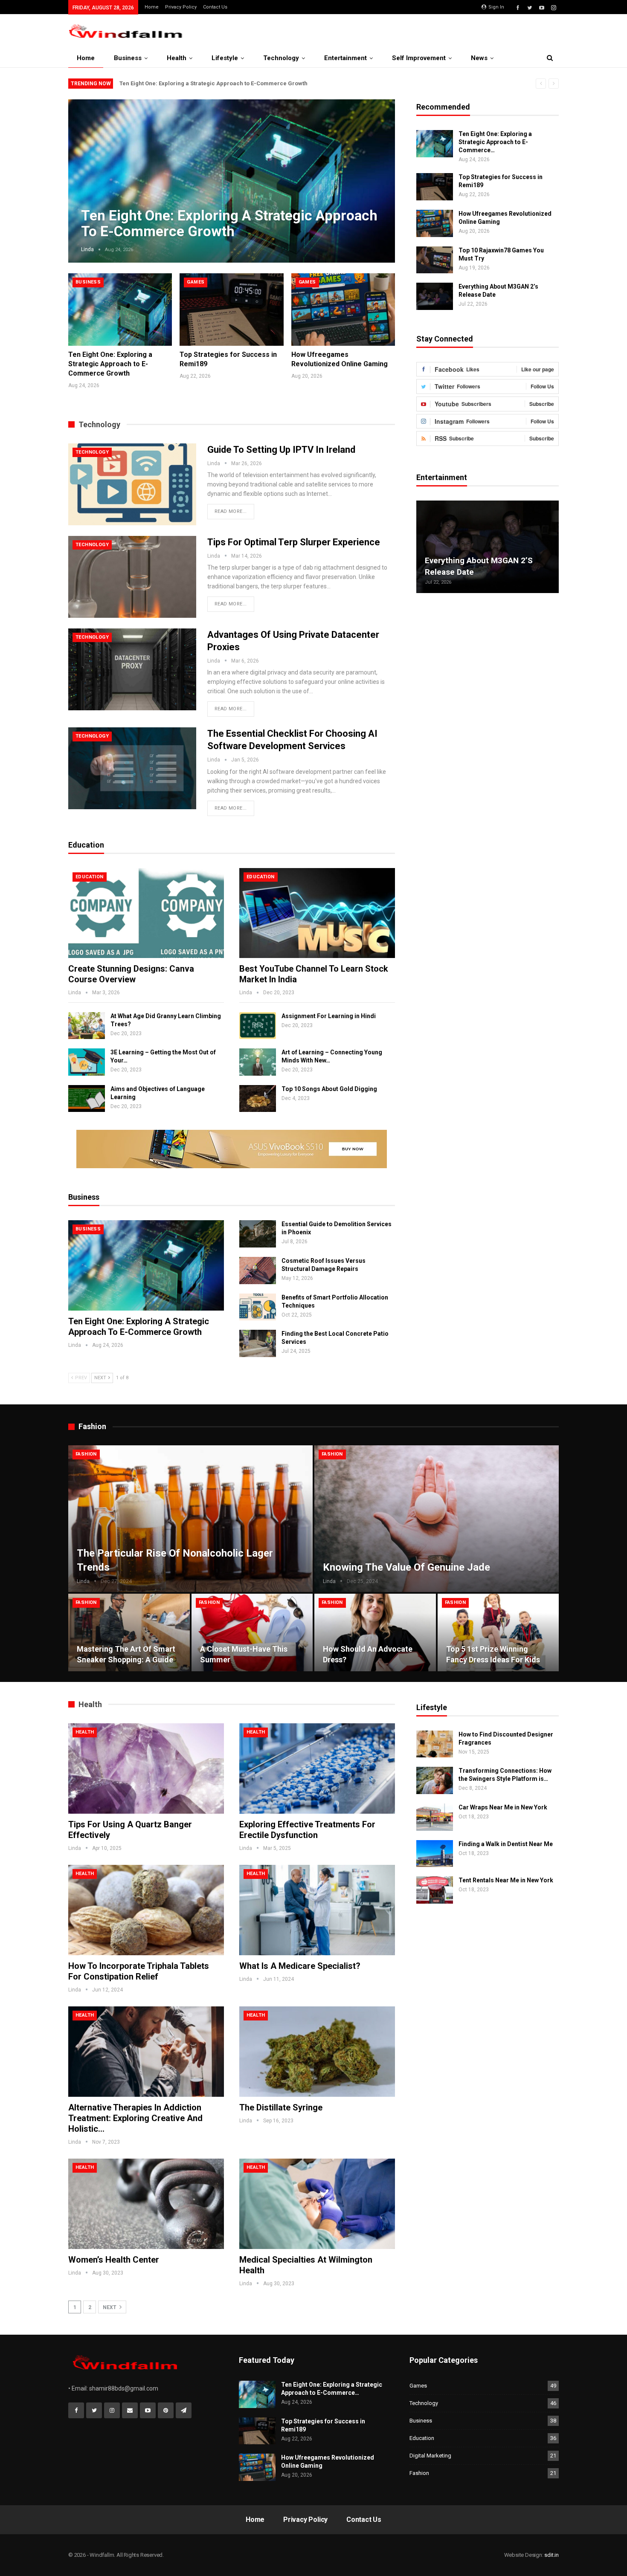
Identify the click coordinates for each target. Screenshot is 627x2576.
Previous (85, 174)
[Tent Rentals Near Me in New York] (435, 1890)
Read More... (231, 511)
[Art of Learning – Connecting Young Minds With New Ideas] (258, 1062)
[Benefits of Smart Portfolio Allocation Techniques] (258, 1307)
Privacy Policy (181, 7)
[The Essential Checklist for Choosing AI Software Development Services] (132, 768)
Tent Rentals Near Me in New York (506, 1880)
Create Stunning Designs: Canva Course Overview (131, 974)
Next (378, 174)
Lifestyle (225, 58)
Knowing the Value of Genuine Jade (406, 1567)
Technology (281, 58)
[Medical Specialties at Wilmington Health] (317, 2204)
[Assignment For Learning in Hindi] (258, 1026)
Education (90, 877)
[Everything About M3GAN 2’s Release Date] (435, 296)
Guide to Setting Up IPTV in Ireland (281, 450)
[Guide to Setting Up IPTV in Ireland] (132, 484)
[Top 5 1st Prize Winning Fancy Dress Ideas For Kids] (498, 1632)
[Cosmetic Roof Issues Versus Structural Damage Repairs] (258, 1271)
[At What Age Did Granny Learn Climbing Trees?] (87, 1026)
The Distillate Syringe (281, 2107)
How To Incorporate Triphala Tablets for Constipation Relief (139, 1971)
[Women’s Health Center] (146, 2204)
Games (196, 282)
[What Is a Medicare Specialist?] (317, 1910)
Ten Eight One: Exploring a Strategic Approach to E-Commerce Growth (213, 83)
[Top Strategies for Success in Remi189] (231, 310)
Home (152, 7)
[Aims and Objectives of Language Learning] (87, 1099)
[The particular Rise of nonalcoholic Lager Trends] (190, 1519)
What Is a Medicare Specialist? (300, 1966)
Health (177, 58)
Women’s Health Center (114, 2260)
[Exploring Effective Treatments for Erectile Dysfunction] (317, 1768)
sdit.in (552, 2555)
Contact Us (215, 7)
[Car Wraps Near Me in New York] (435, 1817)
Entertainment (345, 58)
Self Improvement (419, 58)
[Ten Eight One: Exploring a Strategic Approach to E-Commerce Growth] (120, 310)
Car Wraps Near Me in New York (503, 1807)
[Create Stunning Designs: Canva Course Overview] (146, 913)
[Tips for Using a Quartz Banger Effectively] (146, 1768)
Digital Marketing (430, 2456)
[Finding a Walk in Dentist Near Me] (435, 1854)
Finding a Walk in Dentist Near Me (506, 1844)
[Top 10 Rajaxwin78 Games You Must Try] (435, 260)
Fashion (86, 1454)
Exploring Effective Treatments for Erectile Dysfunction (307, 1830)
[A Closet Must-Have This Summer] (252, 1632)
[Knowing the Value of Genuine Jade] (437, 1519)
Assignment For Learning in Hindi (329, 1016)
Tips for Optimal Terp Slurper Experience (294, 542)
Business (128, 58)
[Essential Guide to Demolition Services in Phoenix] (258, 1234)
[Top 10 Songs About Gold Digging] (258, 1099)
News (479, 58)
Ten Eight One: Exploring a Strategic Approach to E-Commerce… (495, 142)
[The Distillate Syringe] (317, 2052)
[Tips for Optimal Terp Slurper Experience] (132, 577)
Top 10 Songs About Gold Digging (329, 1089)
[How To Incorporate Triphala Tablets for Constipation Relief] (146, 1910)
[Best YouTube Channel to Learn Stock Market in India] (317, 913)
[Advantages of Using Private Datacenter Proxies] (132, 669)
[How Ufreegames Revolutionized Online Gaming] (343, 310)
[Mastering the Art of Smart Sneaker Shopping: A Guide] (129, 1632)
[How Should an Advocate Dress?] (375, 1632)
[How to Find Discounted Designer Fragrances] (435, 1744)
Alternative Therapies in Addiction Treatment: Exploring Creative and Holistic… (135, 2118)
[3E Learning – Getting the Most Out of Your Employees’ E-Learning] (87, 1062)
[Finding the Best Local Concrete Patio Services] (258, 1343)
